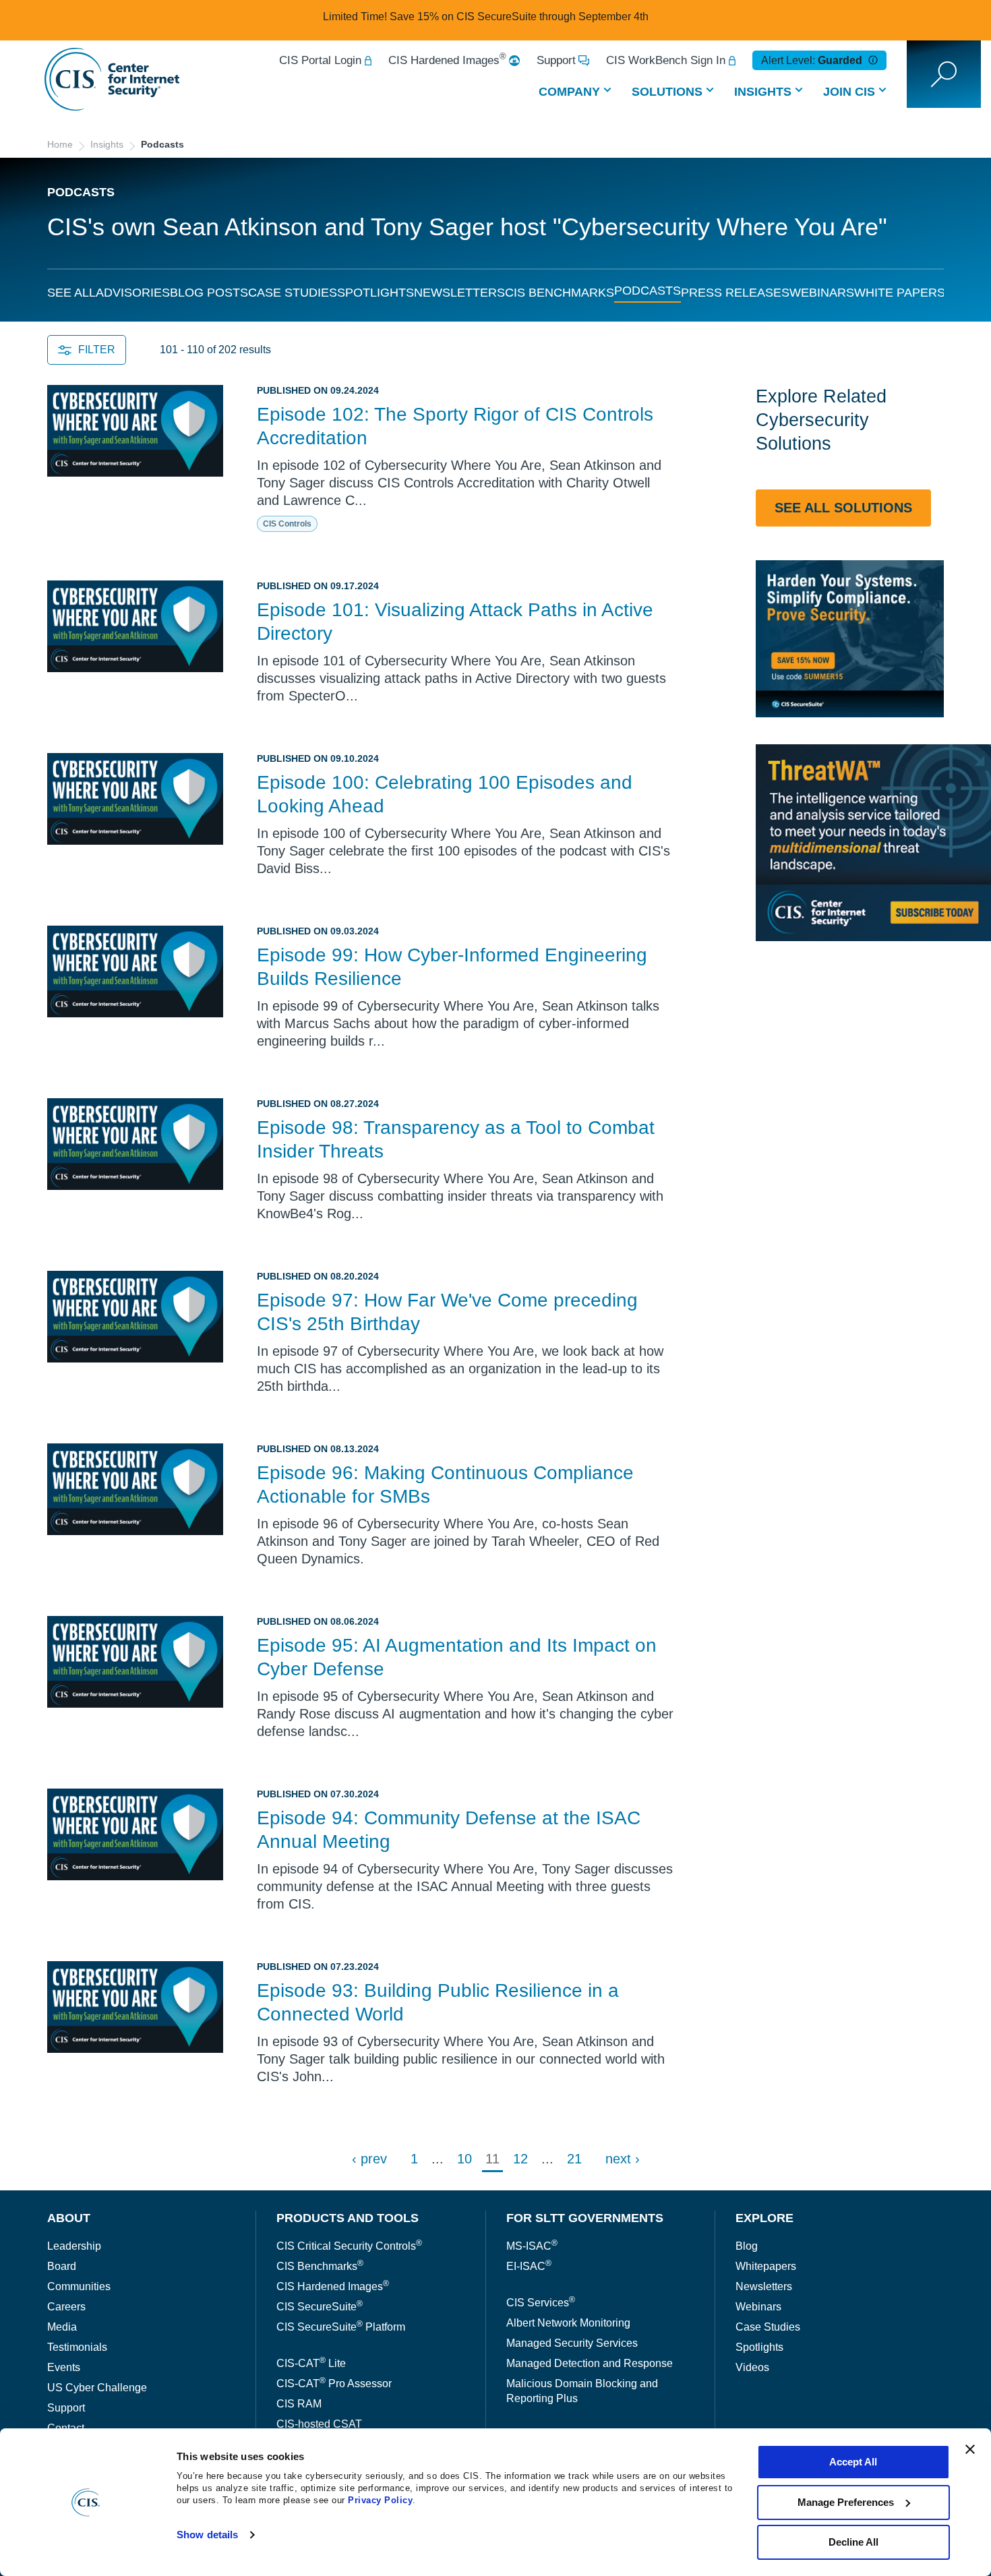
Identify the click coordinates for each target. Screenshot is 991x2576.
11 (492, 2159)
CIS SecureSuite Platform (341, 2327)
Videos (752, 2367)
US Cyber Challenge (97, 2388)
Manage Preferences (846, 2502)
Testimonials (77, 2347)
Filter (97, 350)
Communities (79, 2286)
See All (71, 293)
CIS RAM (299, 2404)
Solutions (667, 92)
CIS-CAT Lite (311, 2363)
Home (60, 144)
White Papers (900, 293)
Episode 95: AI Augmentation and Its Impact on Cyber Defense (457, 1657)
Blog (747, 2246)
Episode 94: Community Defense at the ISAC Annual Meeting (449, 1830)
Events (64, 2367)
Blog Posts (209, 293)
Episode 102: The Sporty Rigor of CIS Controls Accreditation (455, 426)
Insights (763, 92)
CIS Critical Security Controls (349, 2246)
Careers (66, 2307)
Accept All (853, 2462)
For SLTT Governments (585, 2218)
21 (574, 2159)
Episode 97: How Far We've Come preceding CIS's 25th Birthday (447, 1312)
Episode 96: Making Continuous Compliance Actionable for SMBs (445, 1485)
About (69, 2218)
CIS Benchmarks (560, 293)
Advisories (133, 293)
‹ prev (369, 2159)
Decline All (853, 2542)
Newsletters (459, 293)
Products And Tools (348, 2218)
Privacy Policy (380, 2500)
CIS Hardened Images (447, 60)
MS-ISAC (532, 2246)
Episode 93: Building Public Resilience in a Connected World (438, 2002)
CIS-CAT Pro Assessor (334, 2384)
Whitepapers (766, 2266)
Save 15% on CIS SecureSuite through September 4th (519, 17)
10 (464, 2159)
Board (62, 2266)
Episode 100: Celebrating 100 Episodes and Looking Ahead (445, 794)
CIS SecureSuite (320, 2307)
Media (62, 2327)
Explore (764, 2218)
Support (556, 60)
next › (623, 2159)
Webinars (822, 293)
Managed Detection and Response (590, 2363)
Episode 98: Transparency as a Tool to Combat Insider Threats (456, 1139)
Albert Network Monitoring (568, 2323)
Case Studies (293, 293)
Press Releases (735, 293)
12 (520, 2159)
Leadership (74, 2246)
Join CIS (849, 92)
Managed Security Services (572, 2343)
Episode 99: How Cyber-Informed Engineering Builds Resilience (452, 967)
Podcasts (648, 291)
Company (569, 92)
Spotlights (376, 293)
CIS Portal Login (320, 60)
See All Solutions (843, 508)
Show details (207, 2535)
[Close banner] (970, 2449)
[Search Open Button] (944, 74)
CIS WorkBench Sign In (666, 60)
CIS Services (541, 2303)
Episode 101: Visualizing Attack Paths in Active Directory (455, 622)
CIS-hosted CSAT (319, 2424)
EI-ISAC (529, 2266)
